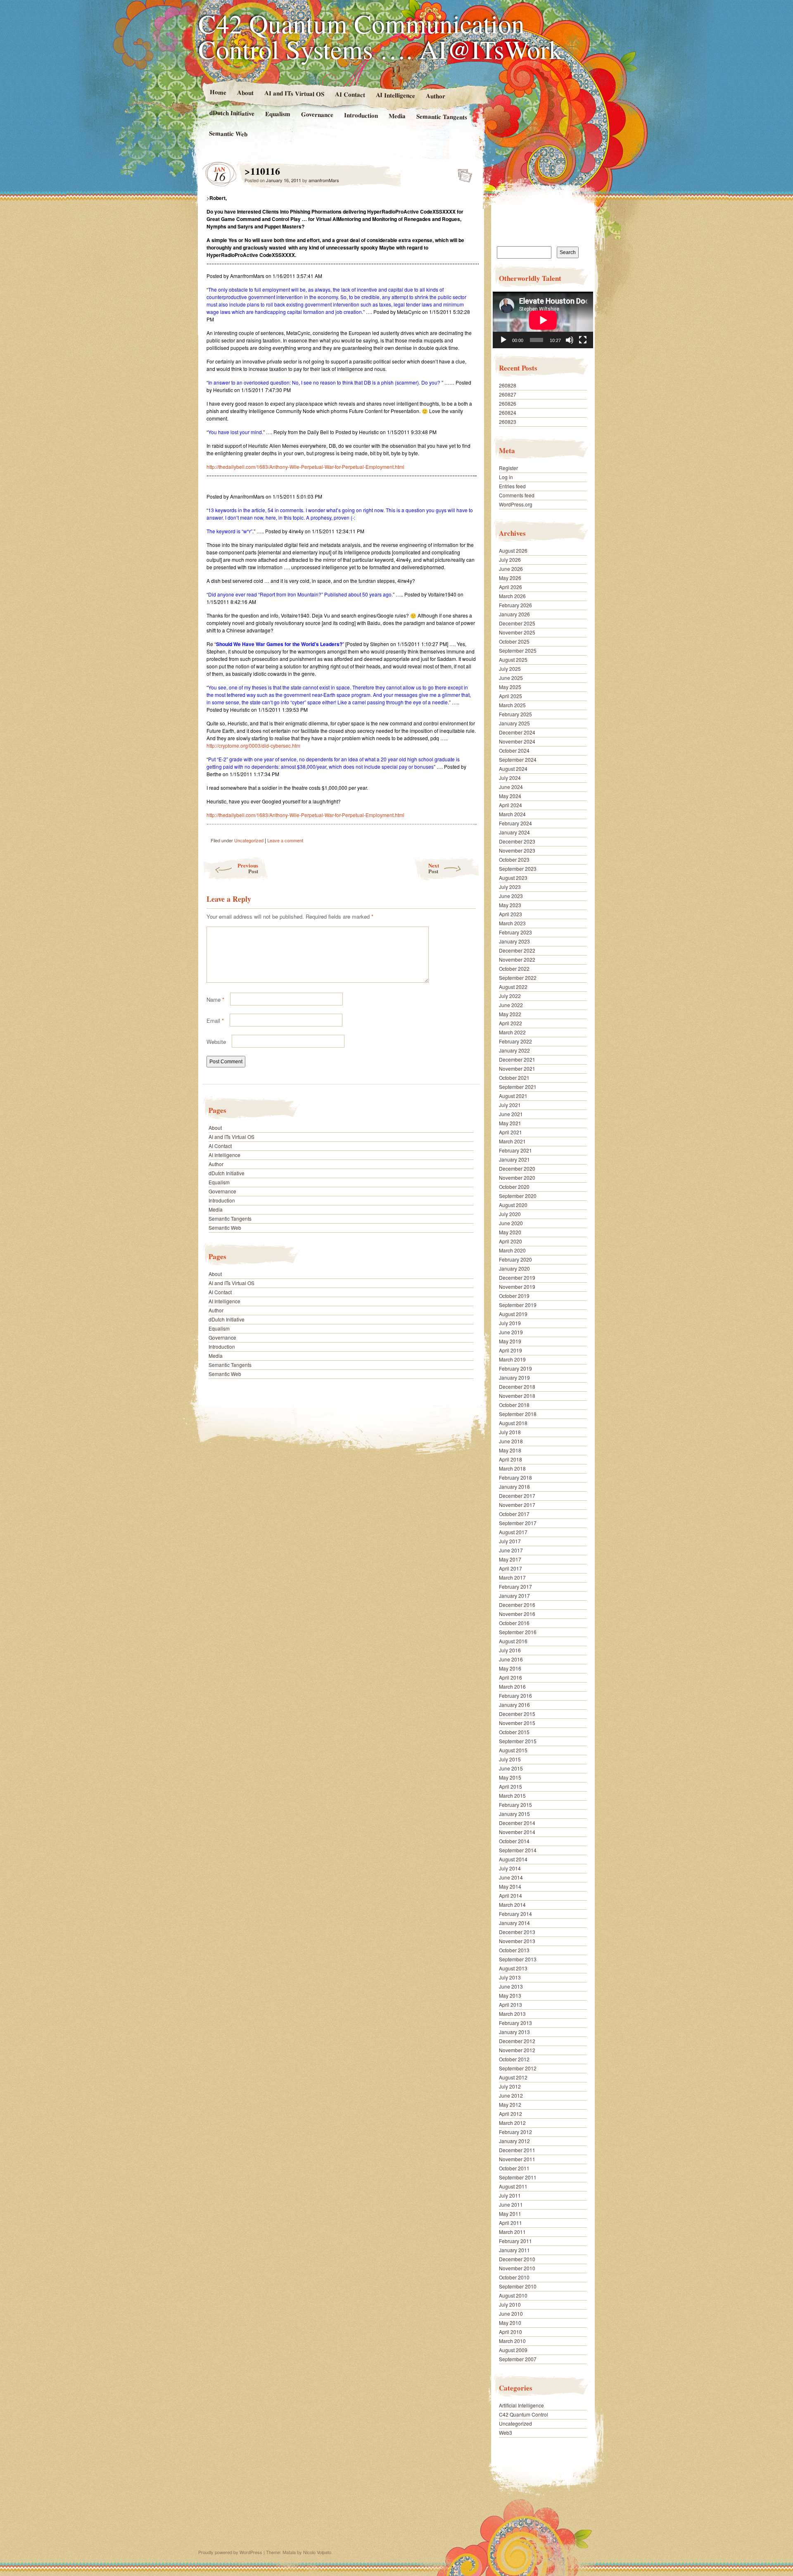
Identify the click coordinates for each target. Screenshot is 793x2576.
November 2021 (517, 1068)
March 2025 (512, 705)
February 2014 (515, 1914)
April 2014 (510, 1895)
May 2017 (510, 1559)
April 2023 (510, 914)
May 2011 (510, 2214)
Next (434, 868)
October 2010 (514, 2277)
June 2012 (511, 2095)
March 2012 (512, 2123)
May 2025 (510, 687)
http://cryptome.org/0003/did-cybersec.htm (253, 745)
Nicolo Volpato (317, 2552)
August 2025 (513, 659)
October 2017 (514, 1514)
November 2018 (517, 1396)
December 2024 (517, 732)
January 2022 (514, 1050)
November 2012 (517, 2050)
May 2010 (510, 2323)
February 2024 (515, 823)
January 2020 (514, 1268)
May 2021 (510, 1123)
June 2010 (511, 2313)
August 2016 (513, 1641)
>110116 (462, 173)
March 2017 (512, 1577)
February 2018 (515, 1477)
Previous (248, 868)
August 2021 (513, 1096)
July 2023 (510, 887)
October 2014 (514, 1841)
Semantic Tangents (442, 116)
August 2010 (513, 2295)
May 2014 (510, 1886)
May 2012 (510, 2104)
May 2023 (510, 905)
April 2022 (510, 1023)
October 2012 (514, 2059)
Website (216, 1042)
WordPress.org (516, 504)
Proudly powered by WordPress (230, 2552)
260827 (508, 394)
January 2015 (514, 1814)
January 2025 (514, 723)
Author (436, 96)
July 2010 (510, 2304)
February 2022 (515, 1041)
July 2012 (510, 2086)
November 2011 (517, 2159)
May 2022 (510, 1014)
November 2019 (517, 1287)
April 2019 (510, 1350)
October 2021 (514, 1078)
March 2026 (512, 596)
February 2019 (515, 1368)
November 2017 (517, 1505)
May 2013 (510, 1995)
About (245, 92)
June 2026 (511, 569)
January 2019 (514, 1377)
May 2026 (510, 578)
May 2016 (510, 1668)
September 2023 (518, 869)
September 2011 (518, 2177)
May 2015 (510, 1777)
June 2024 (511, 787)
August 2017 (513, 1532)
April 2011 (510, 2223)
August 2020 (513, 1205)
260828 (508, 385)
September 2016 (518, 1632)
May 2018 (510, 1450)
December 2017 (517, 1496)
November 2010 (517, 2268)
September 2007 (518, 2359)
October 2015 (514, 1732)
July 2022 (510, 996)
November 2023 (517, 850)
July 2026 (510, 560)
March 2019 (512, 1359)
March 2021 (512, 1141)
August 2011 (513, 2186)
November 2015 (517, 1723)
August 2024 (513, 769)
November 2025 (517, 632)
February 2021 (515, 1150)
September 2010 (518, 2286)
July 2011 (510, 2195)
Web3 (506, 2432)
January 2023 (514, 941)
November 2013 (517, 1941)
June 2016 (511, 1659)
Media (397, 116)
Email (215, 1021)
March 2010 (512, 2341)
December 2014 (517, 1823)
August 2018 (513, 1423)
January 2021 (514, 1159)
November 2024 (517, 741)
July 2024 (510, 778)
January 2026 (514, 614)
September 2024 (518, 759)
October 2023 (514, 859)
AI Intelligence (395, 95)
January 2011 (514, 2250)
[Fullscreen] (583, 340)
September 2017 (518, 1523)
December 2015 (517, 1714)
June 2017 (511, 1550)
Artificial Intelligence (521, 2405)
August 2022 (513, 987)
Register (508, 468)
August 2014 (513, 1859)
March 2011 (512, 2232)
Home (218, 92)
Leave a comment (285, 840)
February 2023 (515, 932)
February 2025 (515, 714)
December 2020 (517, 1168)
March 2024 (512, 814)
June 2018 (511, 1441)
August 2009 (513, 2350)
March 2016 (512, 1686)
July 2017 (510, 1541)
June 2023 (511, 896)
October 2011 (514, 2168)
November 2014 (517, 1832)
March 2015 (512, 1795)
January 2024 (514, 832)
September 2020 (518, 1196)
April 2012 (510, 2114)
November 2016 (517, 1614)
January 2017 (514, 1596)
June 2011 (511, 2204)
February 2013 (515, 2023)
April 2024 (510, 805)
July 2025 (510, 669)
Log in (506, 477)
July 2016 (510, 1650)
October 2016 (514, 1623)
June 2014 (511, 1877)
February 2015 (515, 1805)
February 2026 (515, 605)
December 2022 (517, 950)
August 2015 (513, 1750)
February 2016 (515, 1696)
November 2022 (517, 959)
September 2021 (518, 1087)
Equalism (278, 114)
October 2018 (514, 1405)
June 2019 (511, 1332)
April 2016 (510, 1677)
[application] (543, 320)
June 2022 (511, 1005)
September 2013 (518, 1959)
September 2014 (518, 1850)
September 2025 (518, 650)
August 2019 (513, 1314)
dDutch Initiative (232, 113)
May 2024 (510, 796)
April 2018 (510, 1459)
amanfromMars (324, 180)
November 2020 (517, 1177)
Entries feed (512, 486)
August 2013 (513, 1968)
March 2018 (512, 1468)
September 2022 (518, 978)
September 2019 (518, 1305)
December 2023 (517, 841)
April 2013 (510, 2004)
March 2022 (512, 1032)
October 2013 (514, 1950)
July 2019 (510, 1323)
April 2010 (510, 2332)
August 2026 (513, 550)
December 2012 (517, 2041)
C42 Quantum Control (524, 2414)
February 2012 (515, 2132)
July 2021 (510, 1105)
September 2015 (518, 1741)
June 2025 (511, 678)
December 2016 (517, 1605)
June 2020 (511, 1223)
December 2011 (517, 2150)
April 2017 (510, 1568)
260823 (508, 422)
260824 (508, 412)
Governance (317, 114)
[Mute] (570, 340)
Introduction (361, 115)
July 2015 (510, 1759)
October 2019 (514, 1296)
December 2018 (517, 1387)
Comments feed (517, 495)
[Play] (503, 340)
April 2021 (510, 1132)
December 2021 (517, 1059)
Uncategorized (249, 840)
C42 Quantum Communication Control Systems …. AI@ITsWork (380, 36)
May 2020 (510, 1232)
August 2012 (513, 2077)
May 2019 (510, 1341)
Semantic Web (228, 133)
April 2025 (510, 696)
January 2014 (514, 1923)
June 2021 (511, 1114)
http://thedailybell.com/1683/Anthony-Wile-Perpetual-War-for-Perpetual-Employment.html (305, 467)
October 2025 (514, 641)
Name (215, 999)
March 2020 (512, 1250)
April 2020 (510, 1241)
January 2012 (514, 2141)
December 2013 (517, 1932)
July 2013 (510, 1977)
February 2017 (515, 1586)
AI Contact (350, 94)
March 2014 (512, 1905)
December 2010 (517, 2259)
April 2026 (510, 587)
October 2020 (514, 1187)
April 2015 (510, 1786)
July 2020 (510, 1214)
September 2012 (518, 2068)
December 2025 (517, 623)
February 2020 (515, 1259)
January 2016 (514, 1705)
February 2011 (515, 2241)
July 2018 (510, 1432)
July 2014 (510, 1868)
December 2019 (517, 1277)
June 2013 (511, 1986)
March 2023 (512, 923)
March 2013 (512, 2014)
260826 (508, 403)
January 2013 (514, 2032)
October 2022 (514, 968)
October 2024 (514, 750)
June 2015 (511, 1768)
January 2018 (514, 1486)
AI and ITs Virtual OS (294, 93)
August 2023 (513, 878)
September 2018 (518, 1414)
